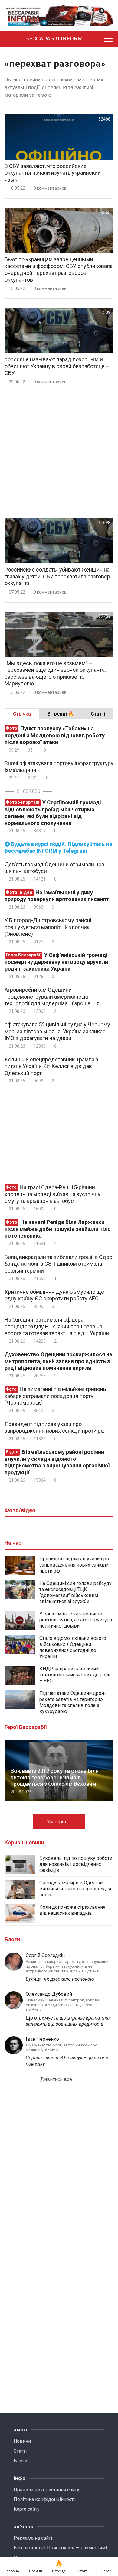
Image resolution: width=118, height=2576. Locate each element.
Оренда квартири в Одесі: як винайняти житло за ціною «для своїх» (75, 1889)
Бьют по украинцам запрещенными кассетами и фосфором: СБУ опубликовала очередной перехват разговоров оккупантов (59, 270)
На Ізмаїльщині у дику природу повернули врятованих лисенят (57, 896)
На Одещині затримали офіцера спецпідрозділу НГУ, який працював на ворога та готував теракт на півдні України (57, 1326)
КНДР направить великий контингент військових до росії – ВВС (75, 1675)
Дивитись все (57, 2079)
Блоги (20, 2461)
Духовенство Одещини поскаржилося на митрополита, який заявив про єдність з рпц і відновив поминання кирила (58, 1361)
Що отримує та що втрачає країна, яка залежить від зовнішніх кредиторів (68, 2021)
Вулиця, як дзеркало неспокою (60, 1979)
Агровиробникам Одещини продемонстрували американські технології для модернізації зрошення (52, 997)
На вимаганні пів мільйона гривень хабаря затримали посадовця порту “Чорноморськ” (55, 1396)
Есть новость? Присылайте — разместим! (60, 2548)
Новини (22, 2441)
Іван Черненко (42, 2039)
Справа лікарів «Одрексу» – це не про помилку (67, 2061)
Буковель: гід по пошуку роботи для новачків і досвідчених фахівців (76, 1864)
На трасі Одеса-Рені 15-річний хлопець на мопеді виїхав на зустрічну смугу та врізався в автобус (52, 1194)
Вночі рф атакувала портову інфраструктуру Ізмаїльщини (59, 767)
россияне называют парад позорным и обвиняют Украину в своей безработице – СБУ (57, 366)
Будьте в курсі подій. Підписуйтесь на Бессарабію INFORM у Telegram (58, 848)
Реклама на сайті (33, 2538)
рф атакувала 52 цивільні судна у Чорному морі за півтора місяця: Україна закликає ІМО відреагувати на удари (57, 1031)
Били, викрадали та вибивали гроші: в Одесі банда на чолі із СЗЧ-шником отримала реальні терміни (59, 1264)
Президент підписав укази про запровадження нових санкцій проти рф (55, 1428)
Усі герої (57, 1822)
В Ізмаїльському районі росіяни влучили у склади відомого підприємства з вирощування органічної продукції (57, 1462)
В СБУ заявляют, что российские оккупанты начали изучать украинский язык (53, 173)
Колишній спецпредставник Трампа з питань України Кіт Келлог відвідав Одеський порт (51, 1066)
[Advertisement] (59, 447)
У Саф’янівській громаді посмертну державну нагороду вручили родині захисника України (56, 962)
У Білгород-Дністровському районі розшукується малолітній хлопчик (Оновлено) (48, 927)
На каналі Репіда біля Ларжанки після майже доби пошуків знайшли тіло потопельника (58, 1229)
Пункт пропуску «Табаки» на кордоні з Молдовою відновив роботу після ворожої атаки (55, 735)
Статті (20, 2451)
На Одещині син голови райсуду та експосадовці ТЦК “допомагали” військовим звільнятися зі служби (75, 1592)
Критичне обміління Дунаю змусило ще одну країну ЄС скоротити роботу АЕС (54, 1295)
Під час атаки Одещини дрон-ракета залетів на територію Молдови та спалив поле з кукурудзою (73, 1702)
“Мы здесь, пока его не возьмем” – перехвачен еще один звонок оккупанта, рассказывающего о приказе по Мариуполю (55, 673)
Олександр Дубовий (49, 1994)
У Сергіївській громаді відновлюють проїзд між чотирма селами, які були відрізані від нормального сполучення (53, 813)
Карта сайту (27, 2509)
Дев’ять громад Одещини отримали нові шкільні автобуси (55, 868)
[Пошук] (97, 39)
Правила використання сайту (46, 2490)
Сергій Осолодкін (45, 1955)
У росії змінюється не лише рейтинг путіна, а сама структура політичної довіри (76, 1620)
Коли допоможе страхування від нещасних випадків (72, 1910)
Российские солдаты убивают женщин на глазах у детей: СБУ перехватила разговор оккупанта (57, 576)
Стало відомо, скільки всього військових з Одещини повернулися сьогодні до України (73, 1647)
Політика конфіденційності (44, 2499)
